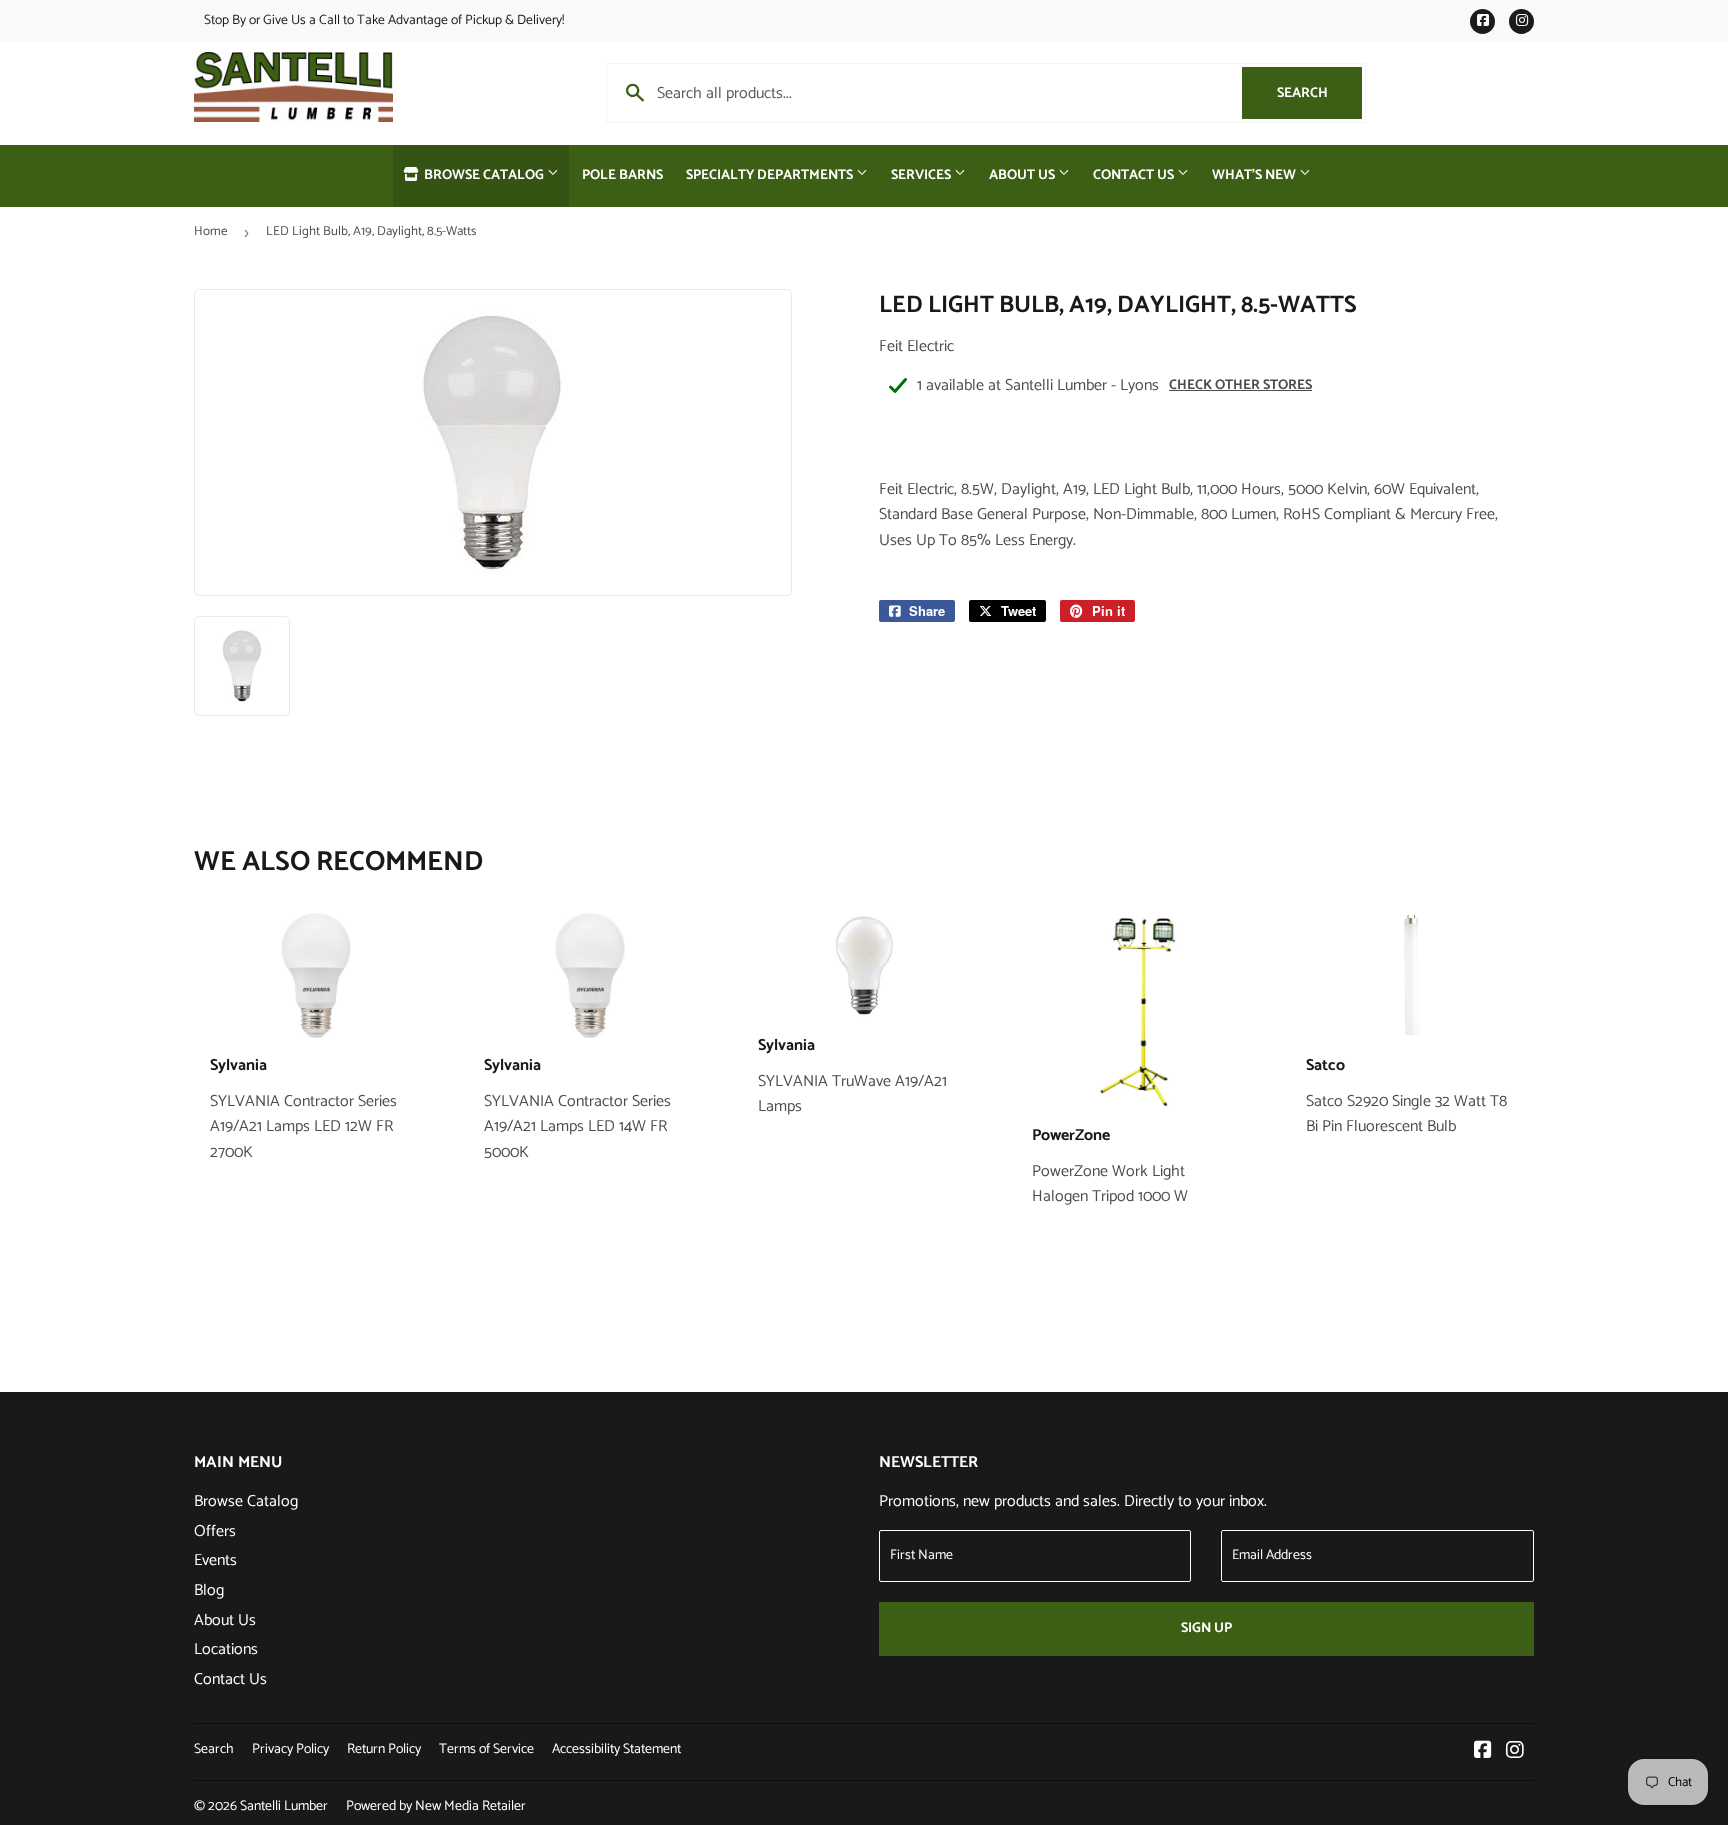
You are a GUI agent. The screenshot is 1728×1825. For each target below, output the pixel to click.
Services (922, 175)
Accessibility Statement (616, 1749)
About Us (1023, 175)
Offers (215, 1531)
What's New (1255, 175)
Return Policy (384, 1749)
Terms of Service (486, 1749)
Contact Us (1135, 175)
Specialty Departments (771, 175)
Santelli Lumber (284, 1806)
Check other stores (1240, 385)
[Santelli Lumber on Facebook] (1483, 1752)
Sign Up (1206, 1628)
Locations (226, 1649)
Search (1319, 93)
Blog (209, 1590)
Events (215, 1560)
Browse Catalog (484, 175)
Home (210, 231)
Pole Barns (622, 175)
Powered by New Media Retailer (436, 1806)
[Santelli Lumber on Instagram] (1515, 1752)
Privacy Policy (290, 1749)
